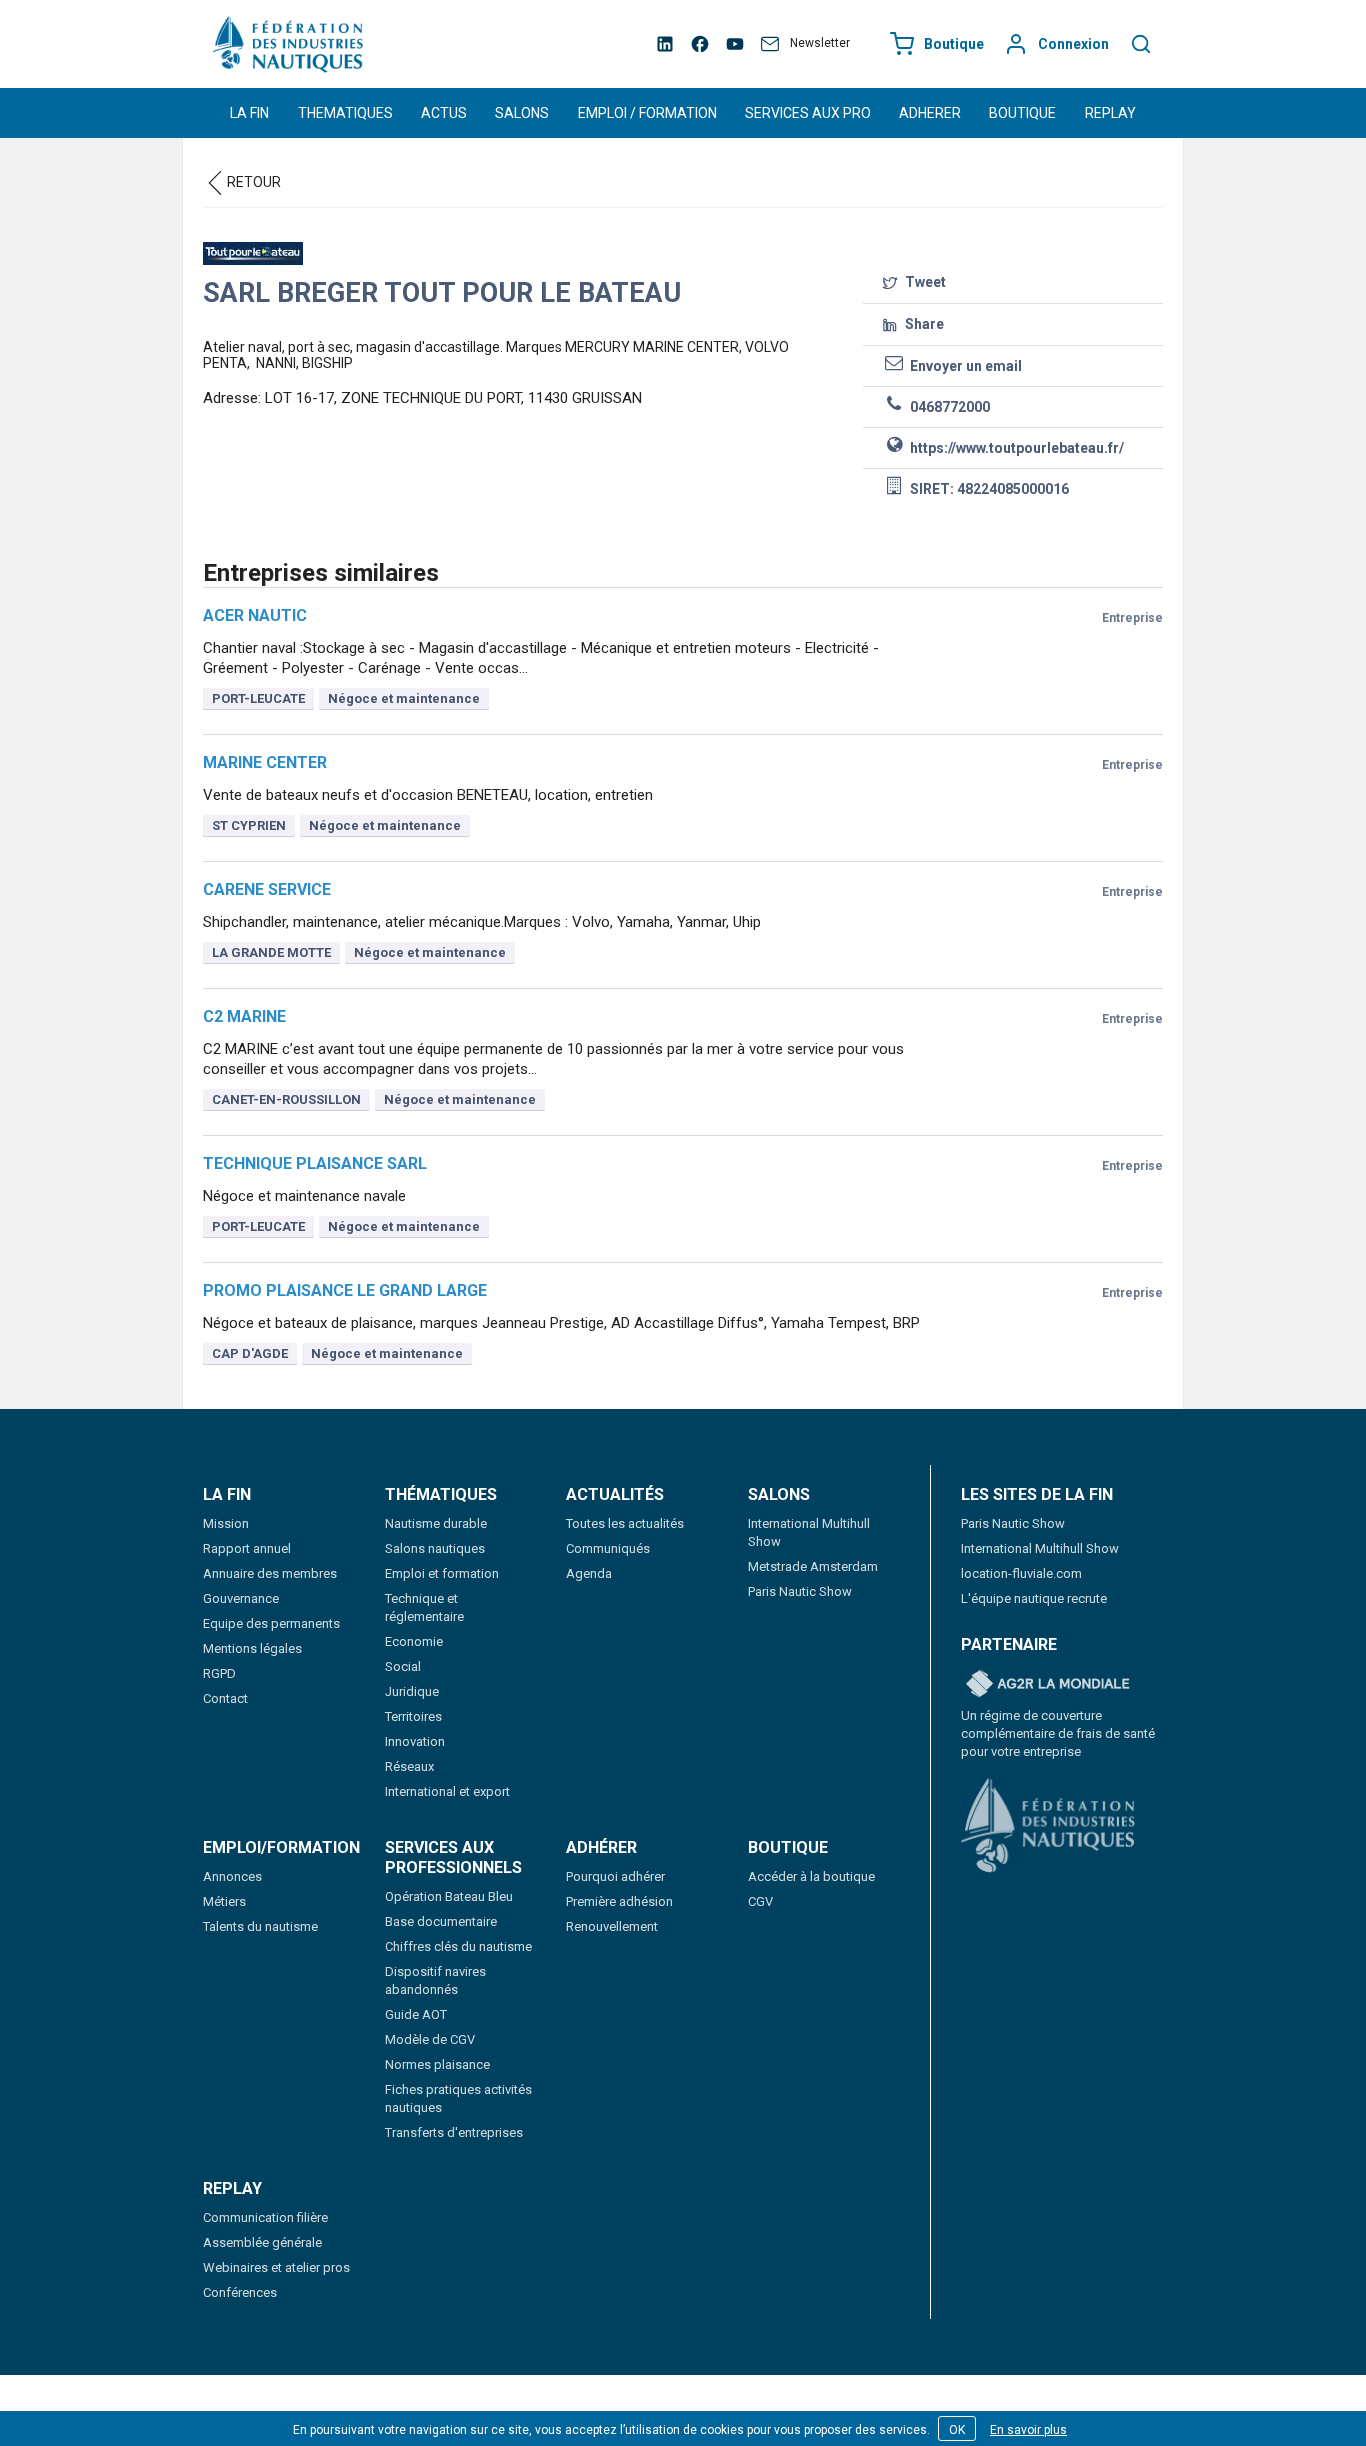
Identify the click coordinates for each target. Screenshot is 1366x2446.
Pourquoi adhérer (615, 1876)
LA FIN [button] (249, 113)
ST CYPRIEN (249, 825)
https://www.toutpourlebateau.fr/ (1015, 448)
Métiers (224, 1901)
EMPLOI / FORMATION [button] (647, 113)
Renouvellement (612, 1926)
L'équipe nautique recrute (1034, 1598)
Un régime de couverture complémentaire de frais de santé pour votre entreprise (1058, 1733)
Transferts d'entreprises (454, 2132)
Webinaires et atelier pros (276, 2267)
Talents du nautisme (260, 1926)
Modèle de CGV (430, 2039)
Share (923, 324)
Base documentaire (441, 1921)
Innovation (415, 1741)
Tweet (924, 282)
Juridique (412, 1691)
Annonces (232, 1876)
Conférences (240, 2292)
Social (403, 1666)
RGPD (219, 1673)
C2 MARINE (244, 1016)
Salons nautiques (435, 1548)
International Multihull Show (1040, 1548)
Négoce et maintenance (404, 698)
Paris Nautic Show (800, 1591)
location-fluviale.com (1021, 1573)
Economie (414, 1641)
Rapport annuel (247, 1548)
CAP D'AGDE (250, 1353)
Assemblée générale (262, 2242)
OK (957, 2430)
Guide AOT (416, 2014)
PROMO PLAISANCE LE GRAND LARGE (345, 1290)
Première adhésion (619, 1901)
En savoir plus (1028, 2430)
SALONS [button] (522, 113)
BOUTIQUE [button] (1022, 113)
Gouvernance (241, 1598)
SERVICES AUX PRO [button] (808, 113)
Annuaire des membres (270, 1573)
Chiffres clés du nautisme (458, 1946)
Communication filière (265, 2217)
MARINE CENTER (265, 762)
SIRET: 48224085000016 (988, 489)
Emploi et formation (442, 1573)
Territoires (413, 1716)
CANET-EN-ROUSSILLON (286, 1099)
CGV (760, 1901)
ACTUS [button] (444, 113)
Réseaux (409, 1766)
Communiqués (608, 1548)
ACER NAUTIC (255, 615)
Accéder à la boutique (811, 1876)
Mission (226, 1523)
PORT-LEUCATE (258, 698)
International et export (447, 1791)
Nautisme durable (436, 1523)
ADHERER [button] (930, 113)
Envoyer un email (964, 366)
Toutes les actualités (625, 1523)
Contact (225, 1698)
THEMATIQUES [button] (345, 113)
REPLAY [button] (1110, 113)
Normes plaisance (437, 2064)
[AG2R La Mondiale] (1048, 1685)
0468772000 (948, 407)
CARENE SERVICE (267, 889)
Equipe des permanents (271, 1623)
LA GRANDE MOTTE (271, 952)
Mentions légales (252, 1648)
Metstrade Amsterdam (813, 1566)
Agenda (589, 1573)
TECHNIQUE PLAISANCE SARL (315, 1163)
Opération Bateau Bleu (449, 1896)
